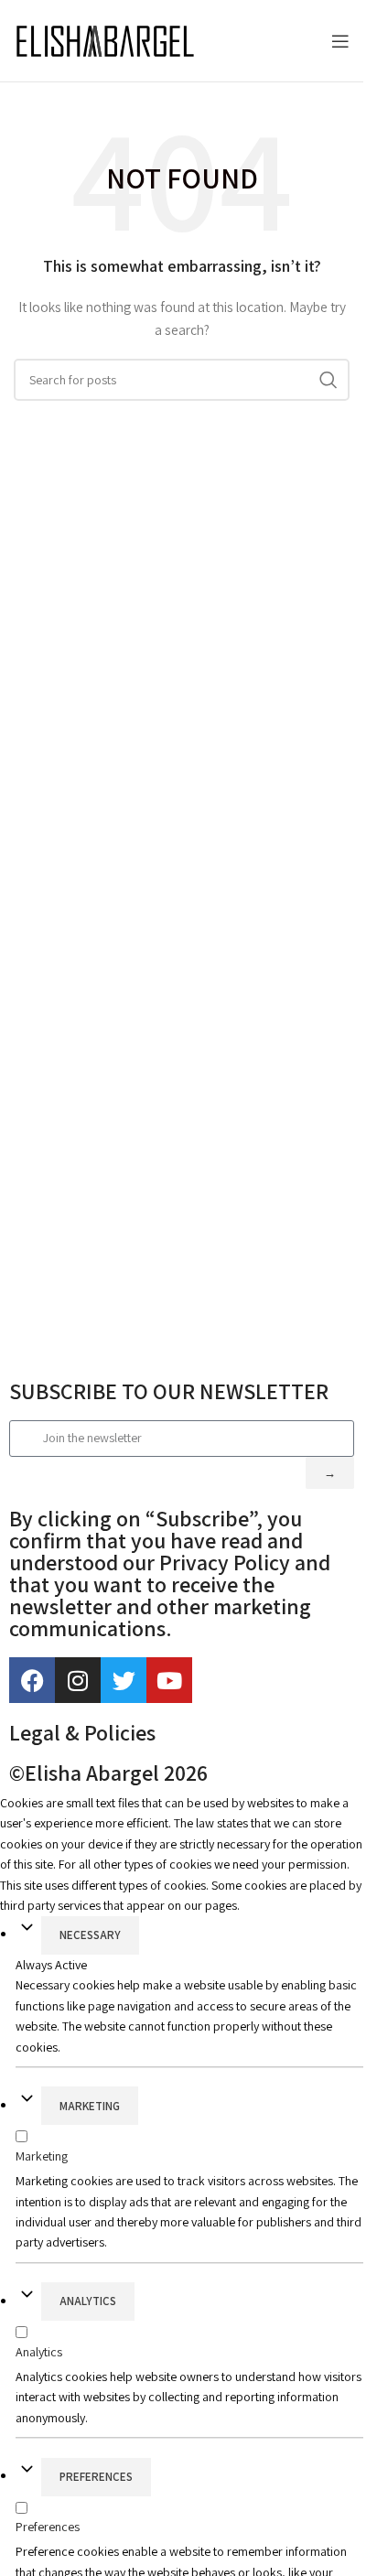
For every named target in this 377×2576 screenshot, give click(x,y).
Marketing (90, 2106)
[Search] (313, 41)
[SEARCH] (329, 380)
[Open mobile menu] (340, 41)
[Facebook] (32, 1680)
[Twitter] (124, 1680)
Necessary (90, 1935)
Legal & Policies (82, 1732)
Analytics (88, 2301)
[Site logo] (105, 41)
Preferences (96, 2477)
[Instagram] (78, 1680)
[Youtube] (169, 1680)
